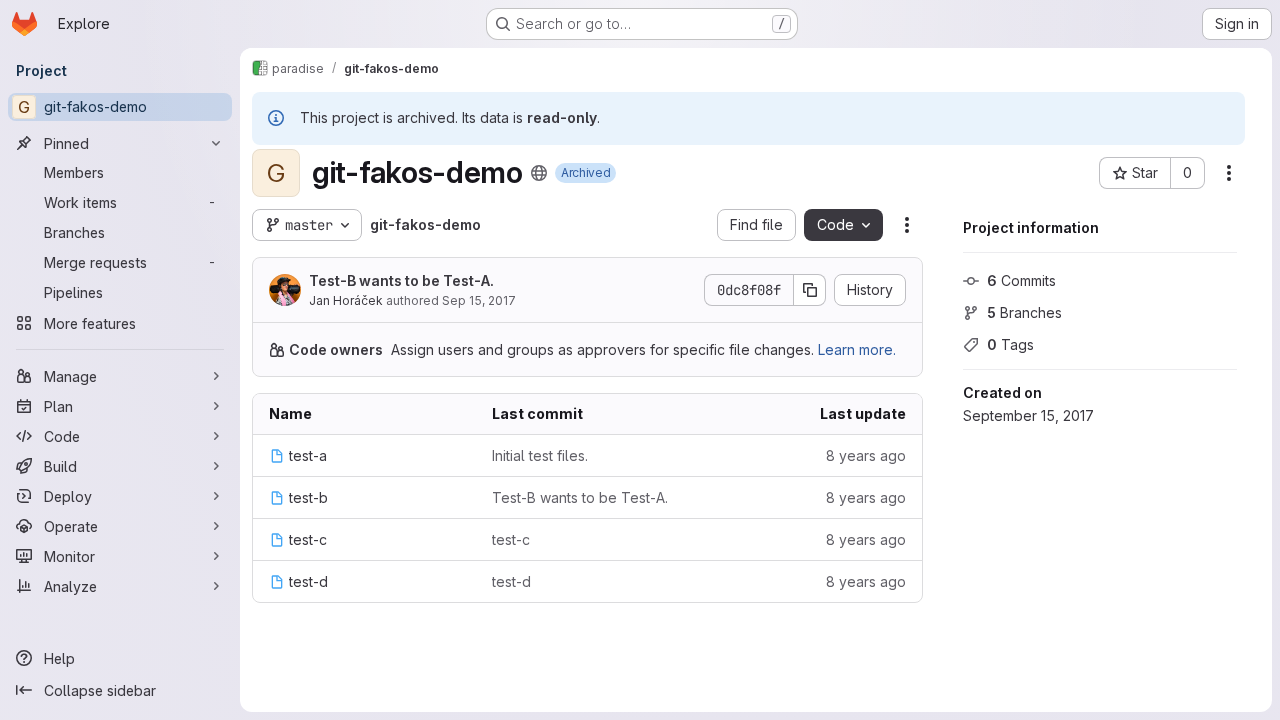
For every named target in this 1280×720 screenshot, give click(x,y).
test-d (511, 581)
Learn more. (857, 349)
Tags (1010, 344)
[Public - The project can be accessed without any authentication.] (539, 173)
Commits (1021, 280)
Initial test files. (540, 455)
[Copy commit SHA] (810, 290)
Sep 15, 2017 (479, 300)
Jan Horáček (346, 300)
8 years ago (866, 455)
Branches (1024, 312)
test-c (511, 539)
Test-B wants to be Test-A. (401, 280)
